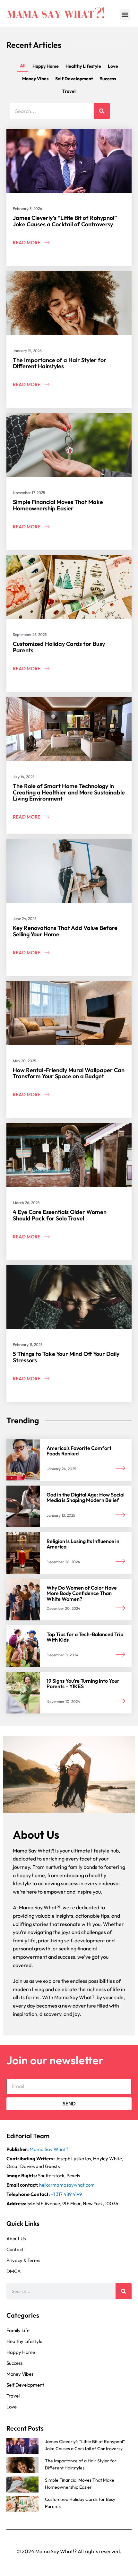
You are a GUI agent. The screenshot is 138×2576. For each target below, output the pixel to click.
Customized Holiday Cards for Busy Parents (59, 647)
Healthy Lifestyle (83, 66)
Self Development (74, 79)
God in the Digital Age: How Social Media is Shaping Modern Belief (86, 1497)
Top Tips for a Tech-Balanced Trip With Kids (85, 1637)
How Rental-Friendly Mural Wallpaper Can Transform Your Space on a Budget (69, 1073)
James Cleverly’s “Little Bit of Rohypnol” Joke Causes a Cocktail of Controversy (65, 221)
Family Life (18, 2330)
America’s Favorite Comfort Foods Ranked (79, 1451)
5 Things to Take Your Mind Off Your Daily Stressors (66, 1357)
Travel (69, 91)
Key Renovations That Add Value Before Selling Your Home (65, 931)
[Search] (102, 111)
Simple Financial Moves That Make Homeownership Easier (58, 505)
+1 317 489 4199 (66, 2194)
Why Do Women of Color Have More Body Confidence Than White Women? (82, 1593)
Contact (15, 2249)
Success (108, 79)
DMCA (13, 2271)
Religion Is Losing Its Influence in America (83, 1544)
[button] (125, 15)
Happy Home (46, 66)
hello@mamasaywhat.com (67, 2185)
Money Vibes (35, 79)
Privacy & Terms (23, 2260)
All (23, 66)
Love (113, 66)
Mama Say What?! (50, 2149)
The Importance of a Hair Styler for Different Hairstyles (60, 363)
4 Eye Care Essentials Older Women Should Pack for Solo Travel (60, 1215)
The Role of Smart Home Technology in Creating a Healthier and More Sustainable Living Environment (69, 792)
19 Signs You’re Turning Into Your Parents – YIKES (83, 1684)
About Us (16, 2238)
